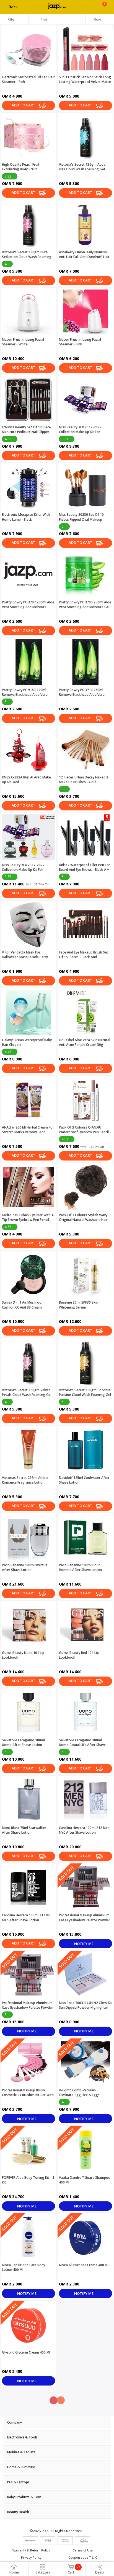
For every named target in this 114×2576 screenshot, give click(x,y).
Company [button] (15, 2422)
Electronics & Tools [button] (22, 2437)
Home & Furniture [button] (21, 2467)
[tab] (57, 2422)
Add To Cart (24, 105)
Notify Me (84, 1944)
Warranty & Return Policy (31, 2550)
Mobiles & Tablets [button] (21, 2452)
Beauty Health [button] (18, 2512)
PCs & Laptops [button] (18, 2482)
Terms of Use (83, 2550)
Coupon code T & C (83, 2557)
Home (14, 2572)
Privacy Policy (31, 2557)
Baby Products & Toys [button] (24, 2497)
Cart (73, 2570)
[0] (104, 9)
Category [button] (43, 2572)
